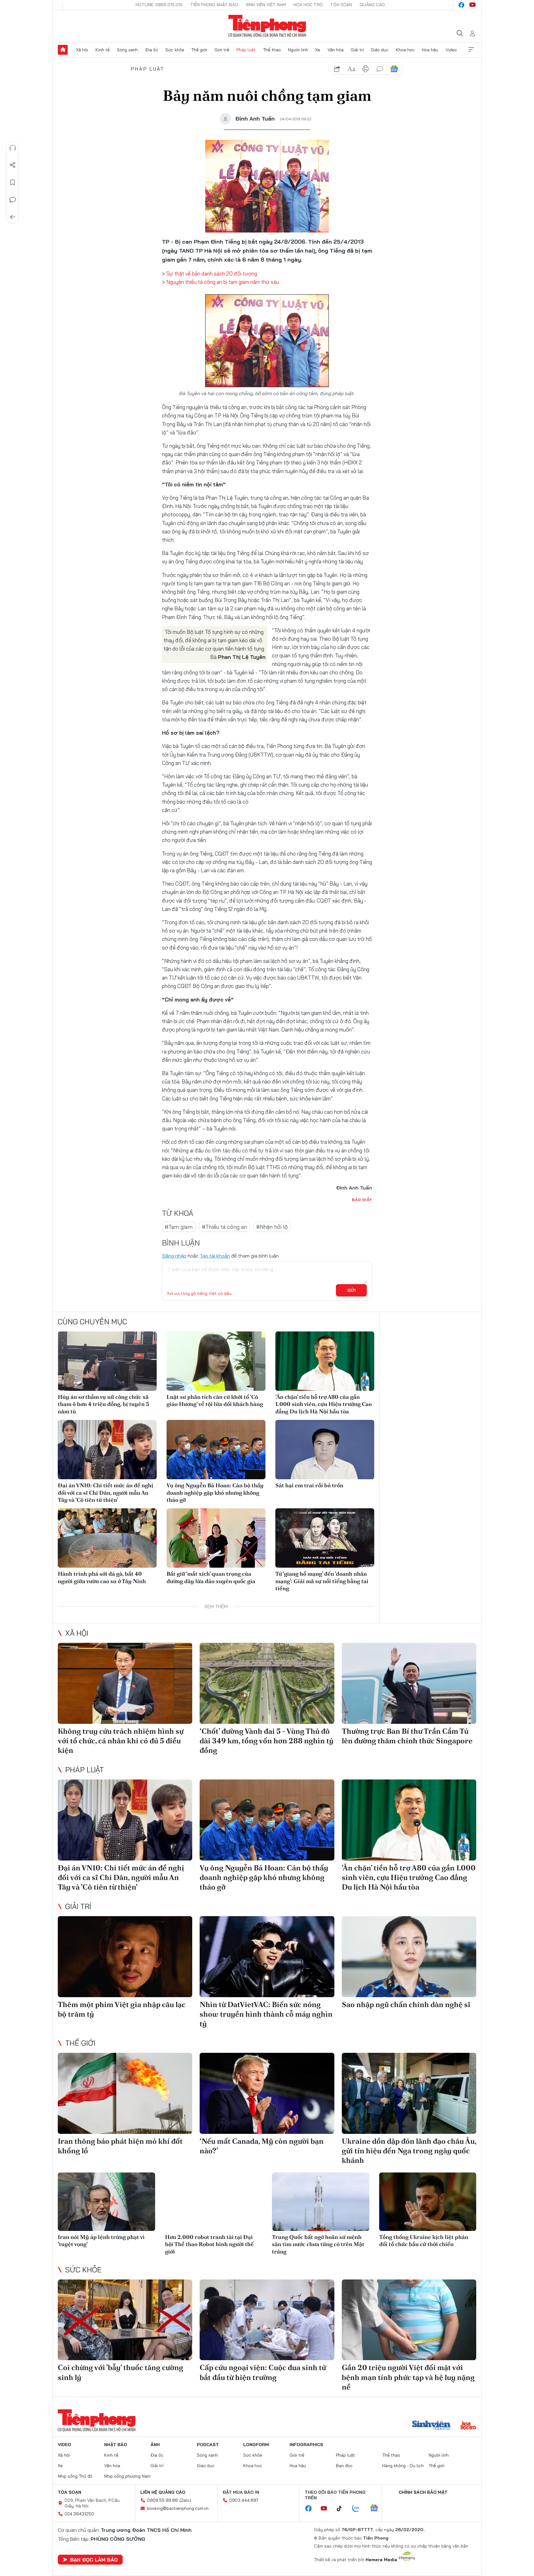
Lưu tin (13, 182)
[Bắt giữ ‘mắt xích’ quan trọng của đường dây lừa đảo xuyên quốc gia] (216, 1538)
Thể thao (272, 50)
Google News (394, 69)
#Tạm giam (179, 1227)
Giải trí (357, 50)
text (351, 69)
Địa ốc (152, 50)
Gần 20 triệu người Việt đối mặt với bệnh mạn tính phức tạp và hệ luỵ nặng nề (408, 2377)
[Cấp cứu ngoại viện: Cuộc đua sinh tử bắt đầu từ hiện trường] (267, 2320)
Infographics (306, 2445)
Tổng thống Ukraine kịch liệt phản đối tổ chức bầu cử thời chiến (424, 2241)
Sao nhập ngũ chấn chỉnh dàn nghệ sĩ (406, 2004)
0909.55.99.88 (162, 2500)
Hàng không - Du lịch (403, 2466)
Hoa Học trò (308, 5)
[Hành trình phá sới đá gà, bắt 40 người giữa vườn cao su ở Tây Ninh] (107, 1538)
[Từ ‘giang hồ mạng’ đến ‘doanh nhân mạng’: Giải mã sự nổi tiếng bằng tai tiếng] (325, 1538)
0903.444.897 (244, 2500)
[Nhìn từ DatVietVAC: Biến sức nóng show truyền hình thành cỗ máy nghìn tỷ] (267, 1957)
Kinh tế (103, 50)
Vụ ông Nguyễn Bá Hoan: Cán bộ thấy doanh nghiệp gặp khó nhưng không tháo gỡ (215, 1493)
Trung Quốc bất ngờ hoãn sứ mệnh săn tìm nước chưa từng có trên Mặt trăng (318, 2244)
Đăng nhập (174, 1256)
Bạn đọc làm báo (94, 2560)
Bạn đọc (344, 2466)
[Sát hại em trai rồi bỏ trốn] (325, 1450)
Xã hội (82, 50)
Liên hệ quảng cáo (163, 2492)
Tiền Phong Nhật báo (214, 5)
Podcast (208, 2445)
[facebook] (461, 5)
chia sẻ (337, 69)
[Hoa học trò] (468, 2426)
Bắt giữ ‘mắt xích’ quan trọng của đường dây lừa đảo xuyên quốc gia (211, 1577)
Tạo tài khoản (215, 1256)
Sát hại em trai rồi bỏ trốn (309, 1485)
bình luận (380, 69)
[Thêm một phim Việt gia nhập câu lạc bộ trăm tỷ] (125, 1957)
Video (451, 50)
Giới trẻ (222, 50)
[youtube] (473, 5)
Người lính (298, 50)
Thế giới (199, 50)
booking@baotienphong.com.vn (178, 2508)
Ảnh (155, 2445)
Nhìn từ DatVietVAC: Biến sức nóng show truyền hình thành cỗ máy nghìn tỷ (266, 2014)
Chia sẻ (13, 165)
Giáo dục (380, 50)
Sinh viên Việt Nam (266, 5)
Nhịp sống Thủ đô (75, 2476)
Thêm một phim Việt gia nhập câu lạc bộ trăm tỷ (122, 2009)
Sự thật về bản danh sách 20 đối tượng (211, 273)
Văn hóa (336, 50)
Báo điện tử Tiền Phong (267, 26)
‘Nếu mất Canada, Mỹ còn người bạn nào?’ (262, 2146)
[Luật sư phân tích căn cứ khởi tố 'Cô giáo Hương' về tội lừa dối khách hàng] (216, 1361)
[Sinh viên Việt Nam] (431, 2426)
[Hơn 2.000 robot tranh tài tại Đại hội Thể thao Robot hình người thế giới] (214, 2202)
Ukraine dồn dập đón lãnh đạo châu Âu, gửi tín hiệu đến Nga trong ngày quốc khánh (409, 2151)
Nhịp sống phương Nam (127, 2476)
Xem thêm (471, 50)
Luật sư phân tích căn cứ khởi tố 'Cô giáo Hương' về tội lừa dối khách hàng (215, 1400)
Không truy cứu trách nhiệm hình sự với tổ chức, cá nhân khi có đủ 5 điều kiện (121, 1741)
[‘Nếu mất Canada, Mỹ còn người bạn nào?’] (267, 2093)
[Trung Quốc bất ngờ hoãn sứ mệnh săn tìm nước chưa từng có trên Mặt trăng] (321, 2202)
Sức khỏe (175, 50)
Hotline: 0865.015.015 (159, 5)
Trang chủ (63, 50)
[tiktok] (342, 2509)
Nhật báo (116, 2445)
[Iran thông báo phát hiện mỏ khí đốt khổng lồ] (125, 2093)
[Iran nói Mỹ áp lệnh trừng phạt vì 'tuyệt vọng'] (106, 2202)
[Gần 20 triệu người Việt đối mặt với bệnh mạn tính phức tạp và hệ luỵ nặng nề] (409, 2320)
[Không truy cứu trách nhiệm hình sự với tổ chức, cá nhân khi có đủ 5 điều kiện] (125, 1683)
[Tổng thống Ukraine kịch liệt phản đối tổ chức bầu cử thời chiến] (428, 2202)
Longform (256, 2445)
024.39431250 (79, 2514)
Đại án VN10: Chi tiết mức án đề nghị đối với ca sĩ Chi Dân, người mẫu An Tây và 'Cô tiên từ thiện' (106, 1493)
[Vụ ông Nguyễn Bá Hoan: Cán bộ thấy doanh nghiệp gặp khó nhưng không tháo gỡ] (216, 1450)
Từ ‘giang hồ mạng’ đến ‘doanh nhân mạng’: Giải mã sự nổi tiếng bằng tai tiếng (322, 1581)
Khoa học (405, 50)
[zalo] (359, 2509)
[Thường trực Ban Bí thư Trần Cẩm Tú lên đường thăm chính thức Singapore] (409, 1683)
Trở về (13, 217)
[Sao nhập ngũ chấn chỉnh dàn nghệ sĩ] (409, 1957)
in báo (366, 69)
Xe (318, 50)
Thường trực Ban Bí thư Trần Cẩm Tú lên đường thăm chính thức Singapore (407, 1736)
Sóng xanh (127, 50)
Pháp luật (246, 50)
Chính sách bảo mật (423, 2492)
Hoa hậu (430, 50)
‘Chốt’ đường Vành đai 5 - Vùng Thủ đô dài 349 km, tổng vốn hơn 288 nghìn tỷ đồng (267, 1741)
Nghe (13, 148)
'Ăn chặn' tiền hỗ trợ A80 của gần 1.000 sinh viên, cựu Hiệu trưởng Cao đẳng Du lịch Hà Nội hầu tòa (324, 1404)
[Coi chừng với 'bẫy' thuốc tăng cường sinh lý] (125, 2320)
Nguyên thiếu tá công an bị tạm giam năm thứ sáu (223, 282)
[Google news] (377, 2509)
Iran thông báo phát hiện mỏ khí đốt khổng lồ (120, 2146)
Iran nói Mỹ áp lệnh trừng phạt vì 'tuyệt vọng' (101, 2241)
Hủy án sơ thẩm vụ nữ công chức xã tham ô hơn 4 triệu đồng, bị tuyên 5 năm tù (104, 1404)
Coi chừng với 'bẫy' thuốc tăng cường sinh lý (121, 2372)
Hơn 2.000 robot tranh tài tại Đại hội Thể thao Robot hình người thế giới (209, 2244)
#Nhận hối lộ (272, 1227)
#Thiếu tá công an (224, 1227)
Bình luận (13, 200)
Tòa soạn (341, 5)
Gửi (352, 1290)
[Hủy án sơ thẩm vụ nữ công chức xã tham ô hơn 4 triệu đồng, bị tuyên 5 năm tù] (107, 1361)
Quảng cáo (372, 5)
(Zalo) (185, 2500)
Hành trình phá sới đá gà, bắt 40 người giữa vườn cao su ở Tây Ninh (102, 1577)
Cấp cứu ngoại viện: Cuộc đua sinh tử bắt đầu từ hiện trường (263, 2372)
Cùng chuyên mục (92, 1322)
